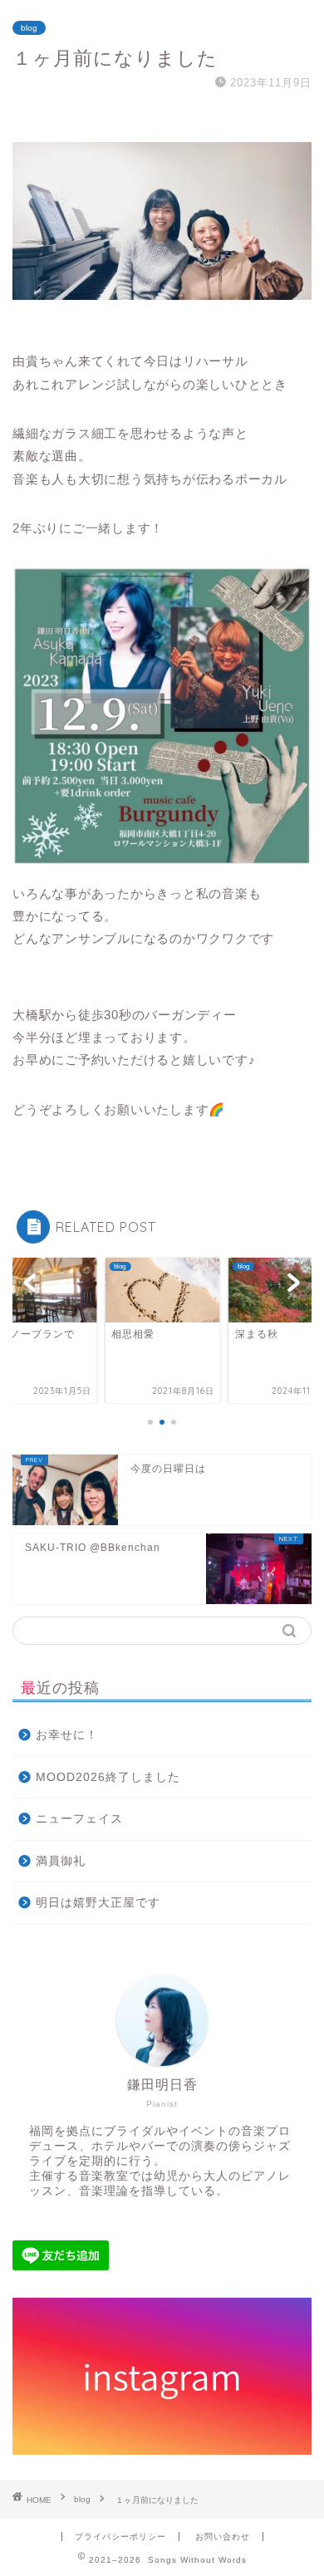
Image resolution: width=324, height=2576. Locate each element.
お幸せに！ (67, 1735)
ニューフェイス (79, 1819)
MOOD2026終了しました (108, 1777)
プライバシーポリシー (120, 2537)
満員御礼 (61, 1861)
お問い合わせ (223, 2537)
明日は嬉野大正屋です (98, 1903)
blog (29, 28)
